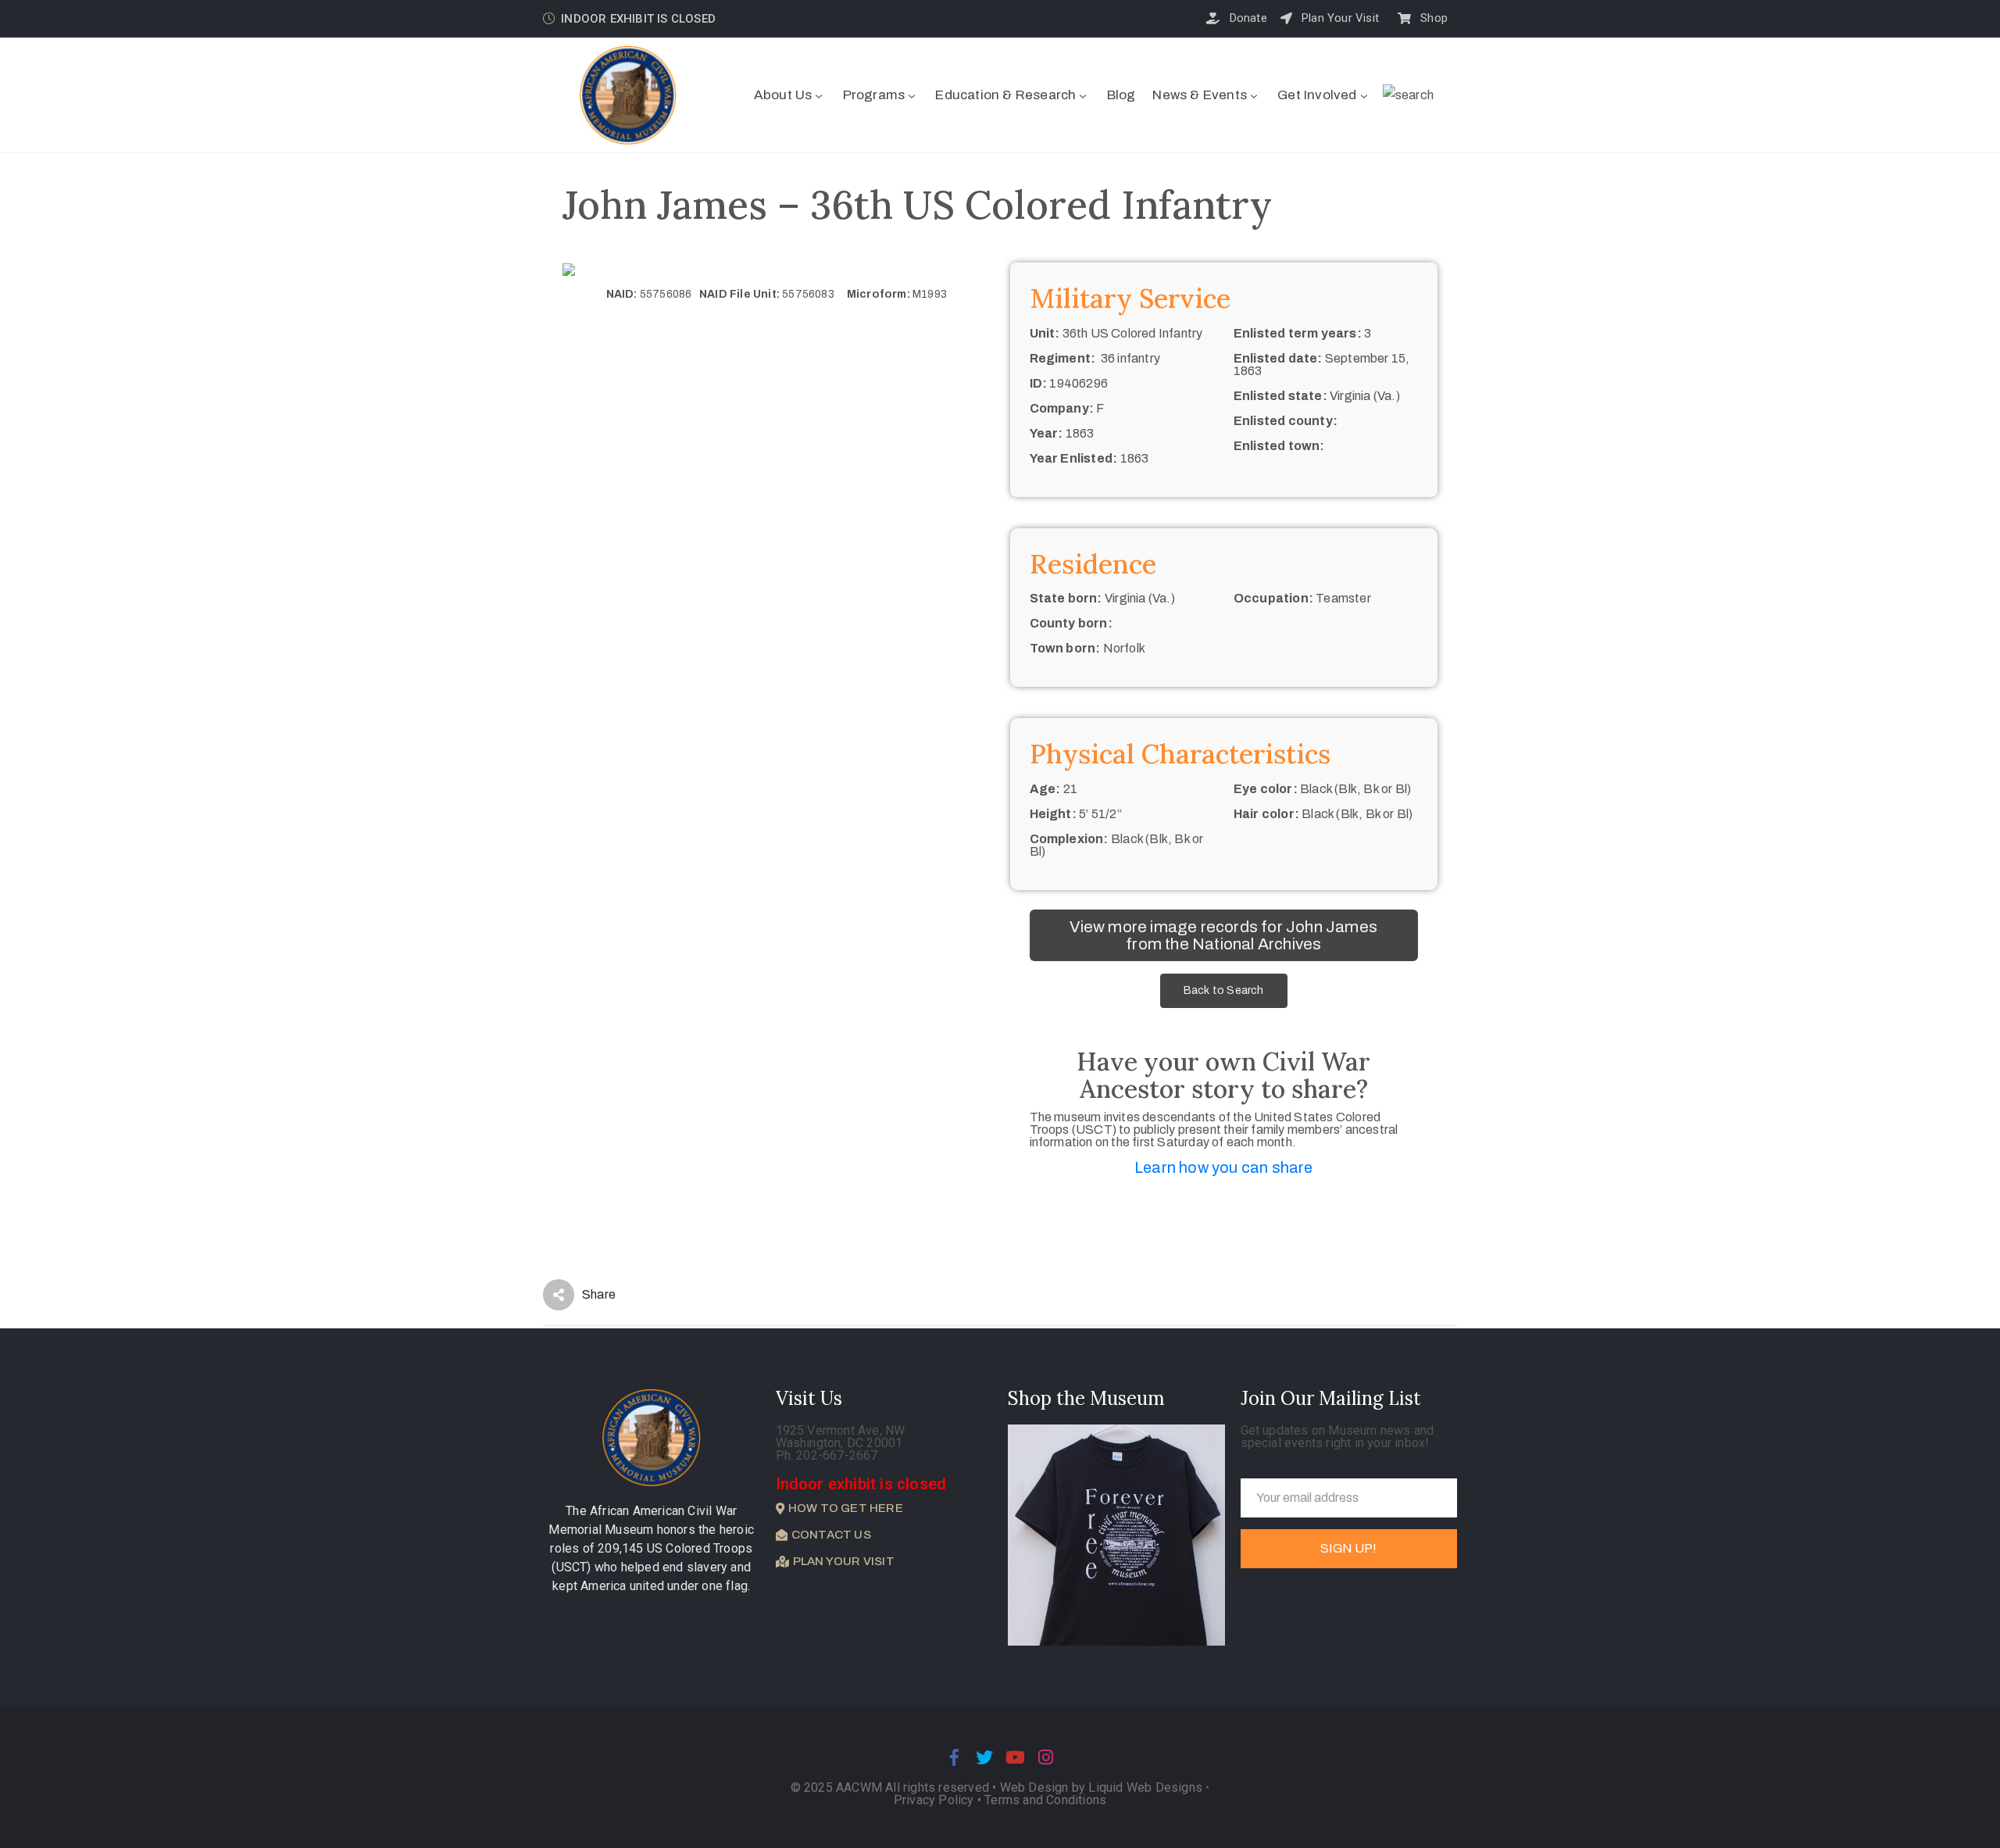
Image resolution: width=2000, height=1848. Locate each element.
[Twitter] (984, 1757)
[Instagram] (1046, 1757)
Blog (1121, 95)
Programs (874, 95)
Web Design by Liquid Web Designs (1101, 1787)
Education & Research (1005, 95)
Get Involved (1317, 95)
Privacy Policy (936, 1800)
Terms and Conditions (1045, 1800)
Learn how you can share (1224, 1167)
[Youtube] (1016, 1757)
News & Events (1200, 95)
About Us (783, 95)
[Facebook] (954, 1757)
